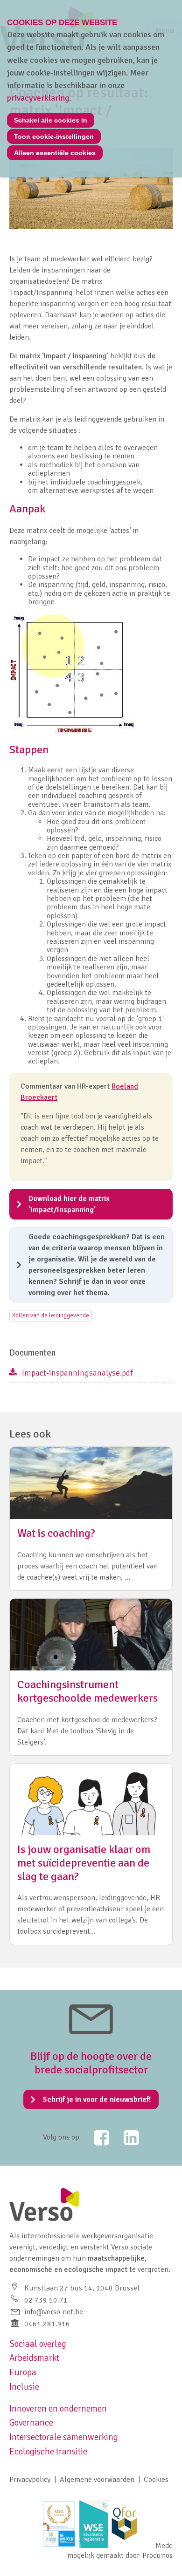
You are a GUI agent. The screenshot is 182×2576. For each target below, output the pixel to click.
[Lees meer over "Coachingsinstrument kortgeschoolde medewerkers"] (91, 1677)
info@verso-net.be (54, 2312)
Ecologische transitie (48, 2452)
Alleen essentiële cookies (55, 153)
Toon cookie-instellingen (54, 136)
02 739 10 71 (46, 2300)
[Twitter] (95, 2138)
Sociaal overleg (38, 2344)
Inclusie (24, 2387)
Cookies (156, 2480)
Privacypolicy (30, 2480)
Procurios (157, 2556)
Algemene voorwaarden (97, 2480)
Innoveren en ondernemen (58, 2409)
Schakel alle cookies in (51, 120)
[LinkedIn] (125, 2138)
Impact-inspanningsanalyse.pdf (77, 1373)
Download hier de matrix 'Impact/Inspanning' (69, 1204)
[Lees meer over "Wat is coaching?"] (91, 1518)
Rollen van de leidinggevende (51, 1315)
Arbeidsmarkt (34, 2358)
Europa (23, 2372)
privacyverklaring (38, 98)
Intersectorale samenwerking (64, 2437)
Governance (31, 2423)
